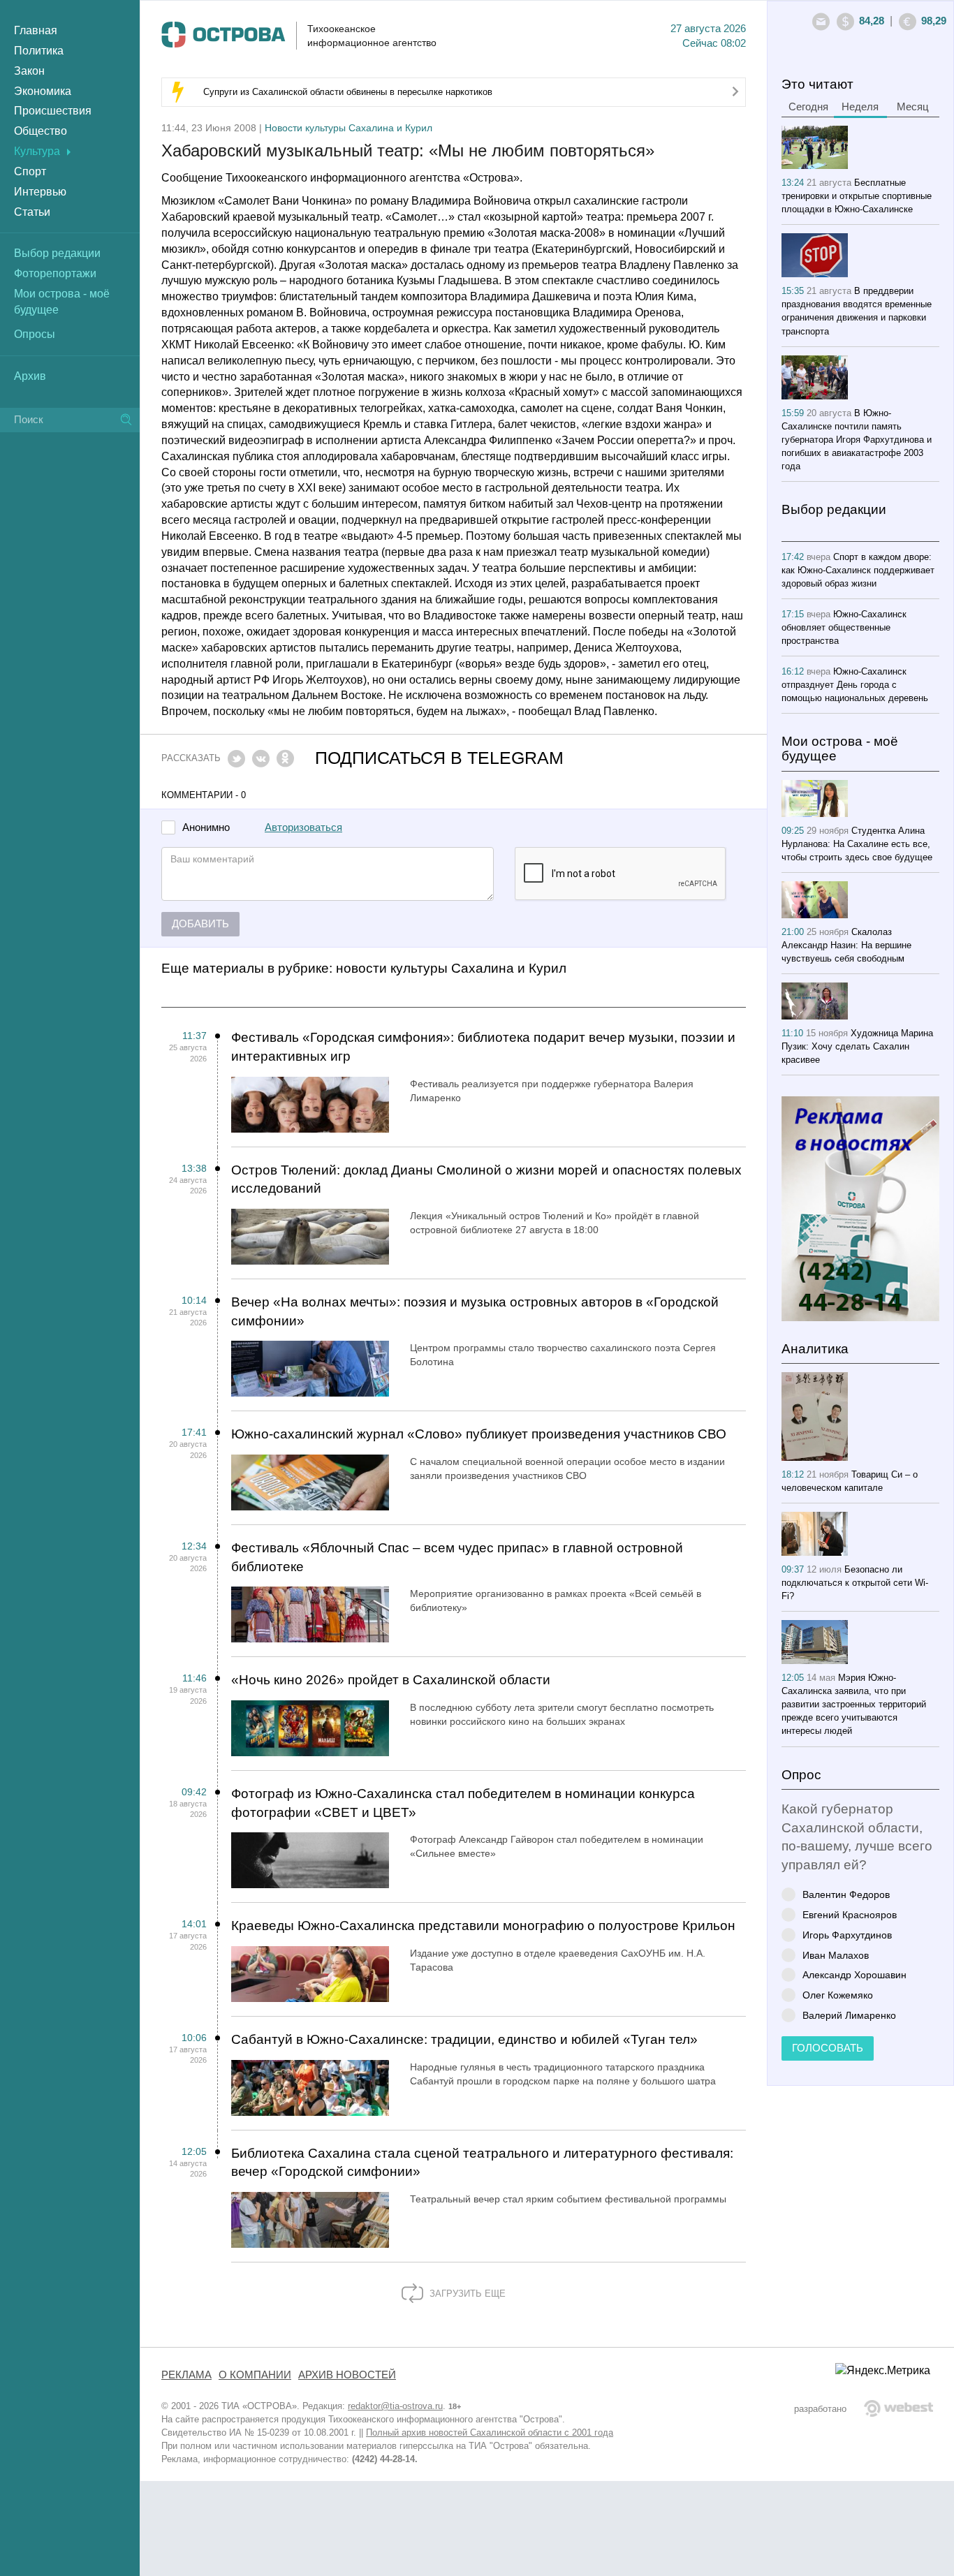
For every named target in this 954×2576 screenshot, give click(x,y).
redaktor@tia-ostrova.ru (395, 2406)
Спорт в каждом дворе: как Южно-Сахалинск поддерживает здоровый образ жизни (858, 570)
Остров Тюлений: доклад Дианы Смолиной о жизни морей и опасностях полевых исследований (486, 1179)
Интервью (40, 192)
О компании (255, 2375)
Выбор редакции (57, 253)
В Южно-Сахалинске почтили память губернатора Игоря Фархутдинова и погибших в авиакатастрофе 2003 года (857, 440)
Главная (36, 30)
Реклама (186, 2375)
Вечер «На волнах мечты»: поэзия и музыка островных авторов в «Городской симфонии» (475, 1311)
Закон (29, 71)
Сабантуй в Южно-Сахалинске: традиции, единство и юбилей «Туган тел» (464, 2039)
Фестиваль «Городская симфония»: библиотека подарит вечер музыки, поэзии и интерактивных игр (483, 1047)
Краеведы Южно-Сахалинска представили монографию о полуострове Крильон (483, 1926)
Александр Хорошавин (854, 1974)
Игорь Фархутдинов (847, 1935)
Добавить (200, 924)
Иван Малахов (836, 1955)
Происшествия (53, 111)
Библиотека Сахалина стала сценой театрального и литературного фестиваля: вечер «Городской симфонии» (482, 2163)
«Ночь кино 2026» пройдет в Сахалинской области (391, 1680)
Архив (30, 376)
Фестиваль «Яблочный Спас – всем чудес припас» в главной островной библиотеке (457, 1557)
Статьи (32, 212)
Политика (39, 51)
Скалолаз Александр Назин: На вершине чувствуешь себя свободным (846, 945)
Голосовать (828, 2048)
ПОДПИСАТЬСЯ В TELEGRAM (439, 758)
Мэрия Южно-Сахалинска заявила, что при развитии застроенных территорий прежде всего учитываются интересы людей (854, 1704)
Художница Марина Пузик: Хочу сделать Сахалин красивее (857, 1046)
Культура (37, 151)
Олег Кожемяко (838, 1995)
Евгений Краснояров (850, 1914)
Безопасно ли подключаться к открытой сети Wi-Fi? (855, 1583)
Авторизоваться (303, 827)
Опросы (35, 334)
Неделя (860, 107)
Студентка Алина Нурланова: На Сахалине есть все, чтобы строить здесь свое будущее (857, 844)
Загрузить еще (466, 2294)
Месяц (913, 107)
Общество (41, 131)
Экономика (43, 91)
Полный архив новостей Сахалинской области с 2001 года (490, 2433)
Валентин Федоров (846, 1894)
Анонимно (206, 828)
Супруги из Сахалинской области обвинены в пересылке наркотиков (348, 92)
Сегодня (808, 107)
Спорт (30, 171)
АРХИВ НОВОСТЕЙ (347, 2375)
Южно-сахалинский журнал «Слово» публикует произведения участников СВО (479, 1434)
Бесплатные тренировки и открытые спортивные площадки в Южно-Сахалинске (857, 196)
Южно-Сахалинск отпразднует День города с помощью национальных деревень (855, 685)
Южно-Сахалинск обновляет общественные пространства (844, 627)
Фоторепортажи (55, 273)
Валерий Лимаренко (849, 2015)
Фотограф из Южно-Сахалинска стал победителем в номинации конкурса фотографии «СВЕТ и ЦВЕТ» (463, 1803)
